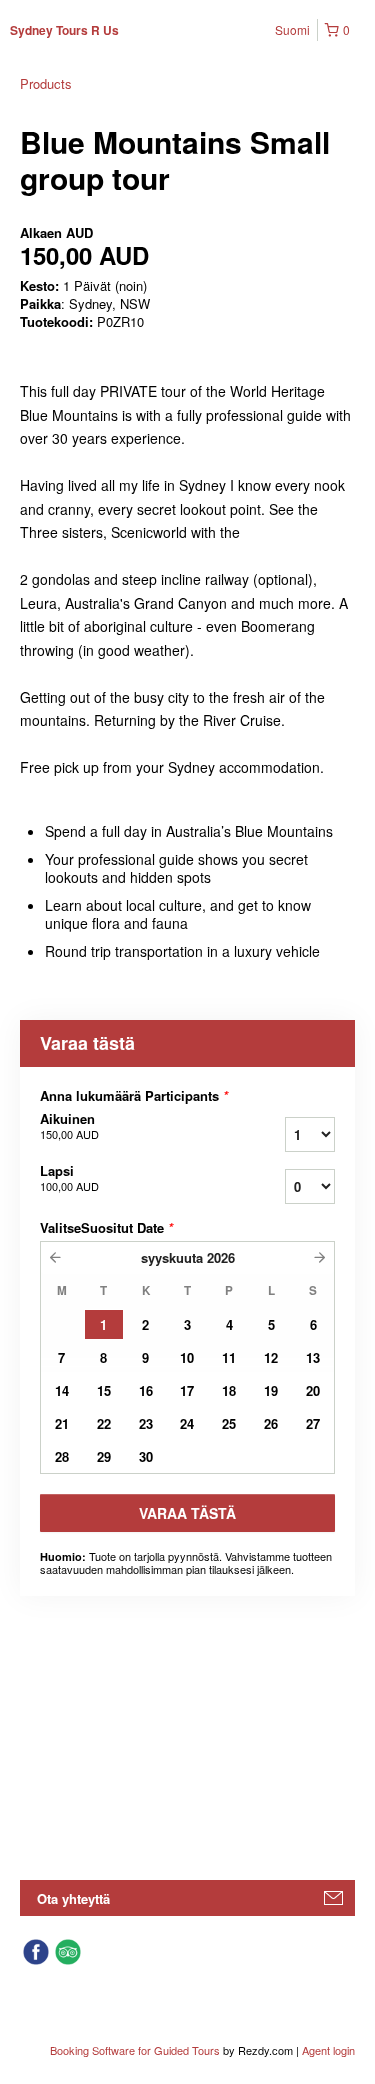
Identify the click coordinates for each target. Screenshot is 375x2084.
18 (229, 1390)
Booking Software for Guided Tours (136, 2050)
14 (62, 1390)
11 (229, 1357)
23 (146, 1423)
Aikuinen (69, 1126)
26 (271, 1423)
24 (187, 1423)
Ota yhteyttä (73, 1898)
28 (62, 1456)
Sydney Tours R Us (64, 30)
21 (62, 1423)
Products (46, 83)
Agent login (328, 2050)
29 (104, 1456)
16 (146, 1390)
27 (313, 1423)
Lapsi (69, 1178)
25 (229, 1423)
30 (146, 1456)
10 (187, 1357)
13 (313, 1357)
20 (313, 1390)
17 (187, 1390)
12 (271, 1357)
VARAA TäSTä (187, 1513)
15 (104, 1390)
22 (104, 1423)
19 (271, 1390)
